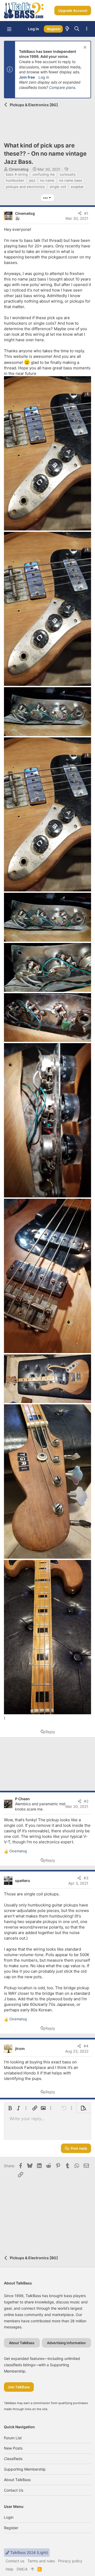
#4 (86, 2046)
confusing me (44, 174)
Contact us (14, 2490)
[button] (9, 29)
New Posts (13, 2448)
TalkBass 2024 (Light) (29, 2552)
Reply (50, 1732)
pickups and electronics (25, 187)
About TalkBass (17, 2480)
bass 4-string (17, 174)
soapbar (77, 187)
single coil (58, 187)
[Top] (32, 2569)
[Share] (80, 213)
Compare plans (62, 87)
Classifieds (13, 2459)
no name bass (71, 180)
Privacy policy (70, 2561)
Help (9, 2569)
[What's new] (67, 29)
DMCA (22, 2569)
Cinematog (19, 169)
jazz (32, 180)
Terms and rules (41, 2561)
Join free (27, 77)
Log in (44, 77)
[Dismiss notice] (84, 48)
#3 (86, 1878)
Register (11, 2528)
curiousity (68, 174)
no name (47, 180)
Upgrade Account (73, 11)
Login (9, 2517)
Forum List (13, 2438)
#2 (86, 1801)
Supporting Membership (25, 2469)
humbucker (15, 180)
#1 (86, 213)
